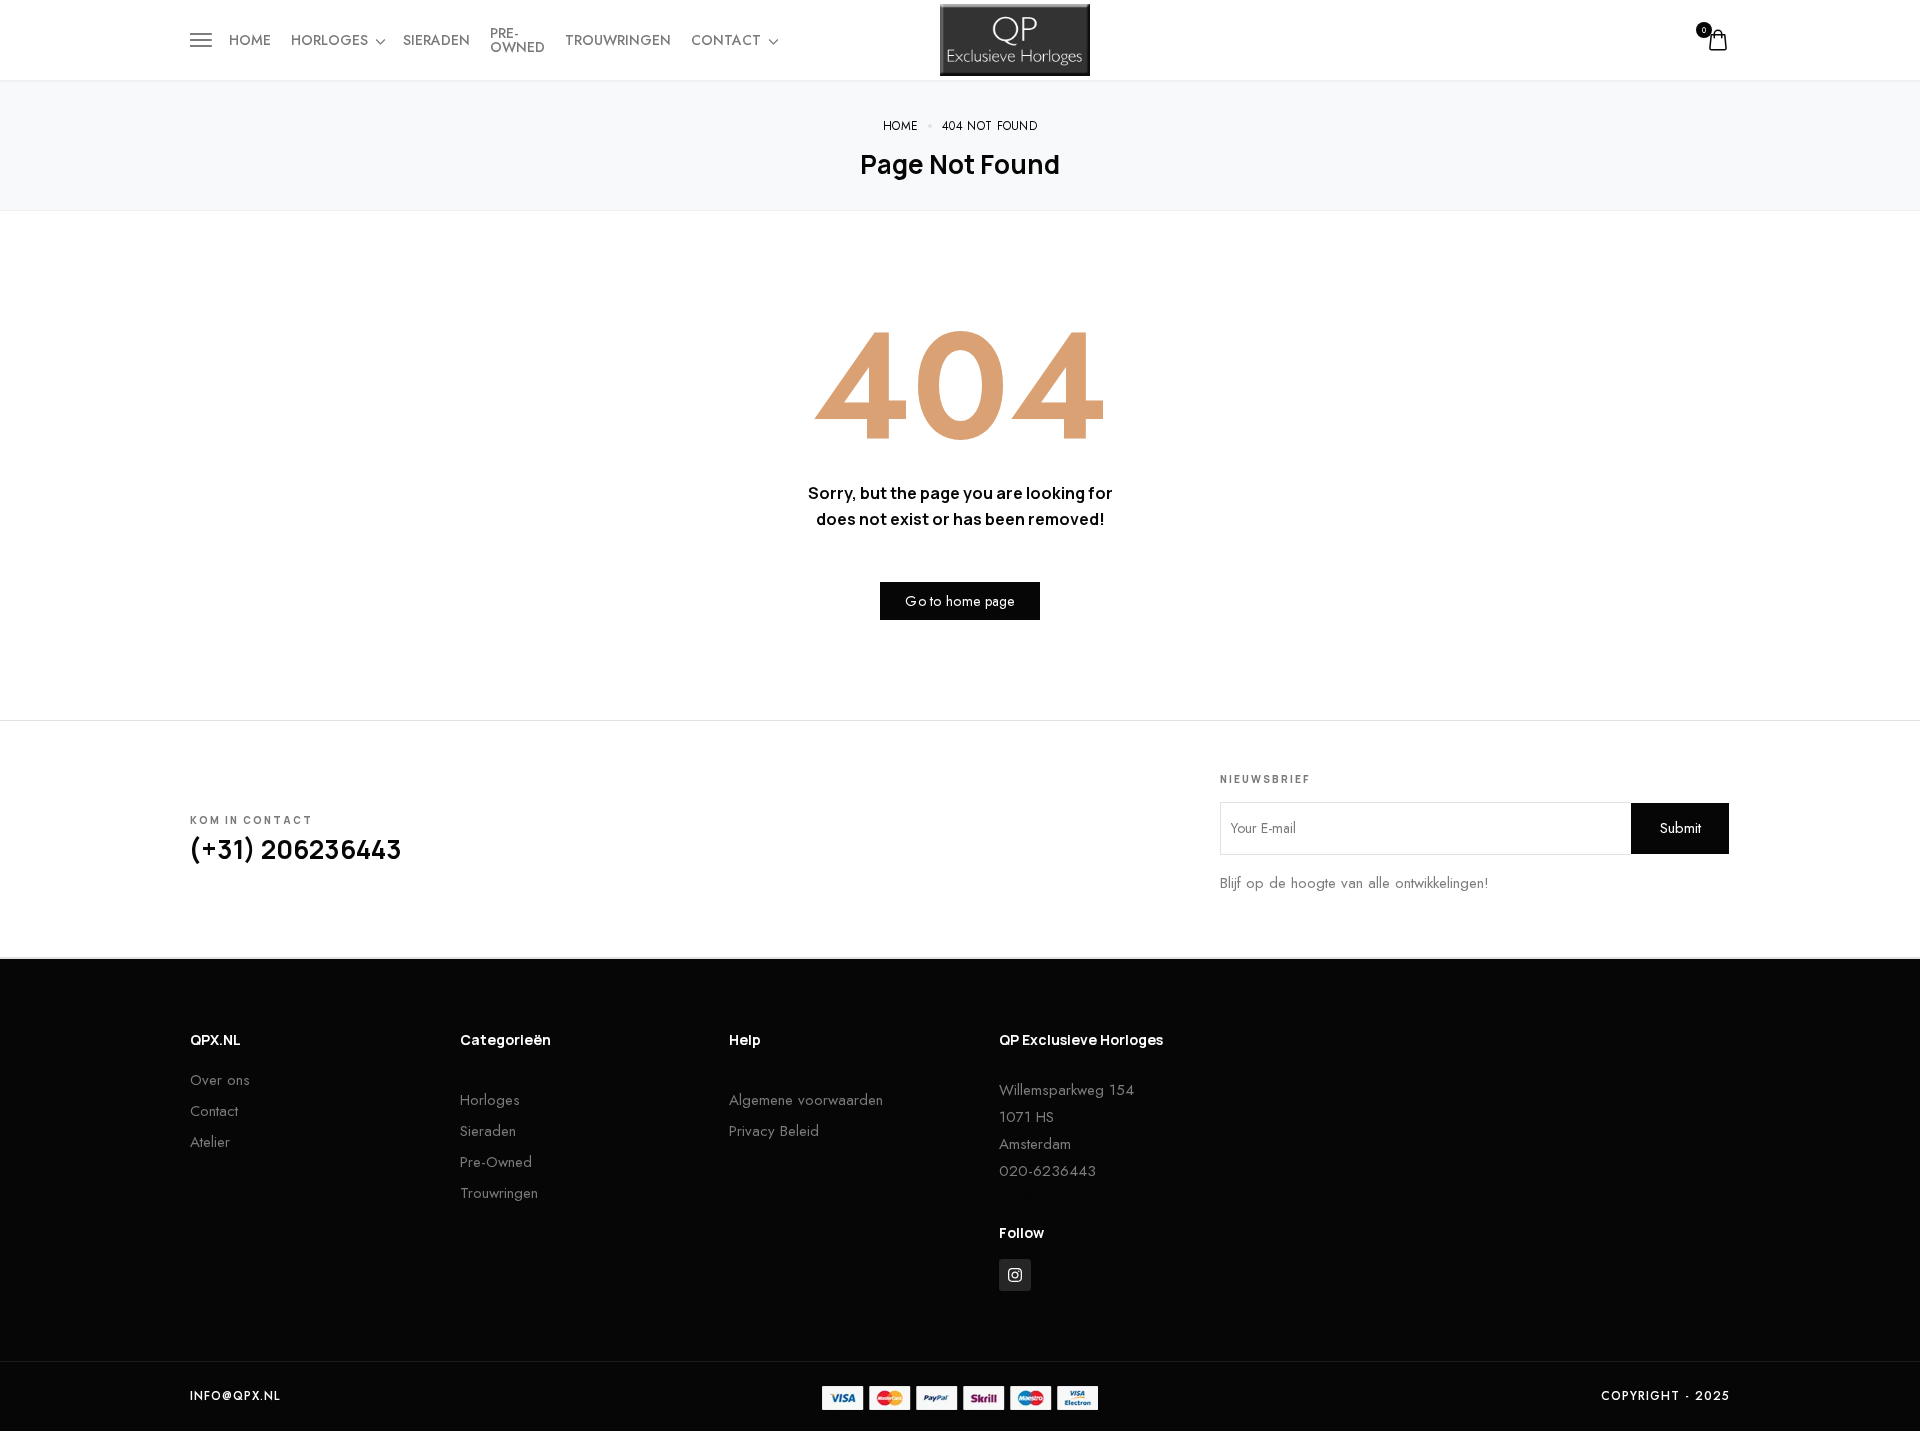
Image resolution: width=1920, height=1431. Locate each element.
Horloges (329, 40)
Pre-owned (517, 40)
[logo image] (1015, 38)
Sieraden (436, 40)
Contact (726, 40)
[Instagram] (1015, 1275)
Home (250, 40)
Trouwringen (618, 40)
